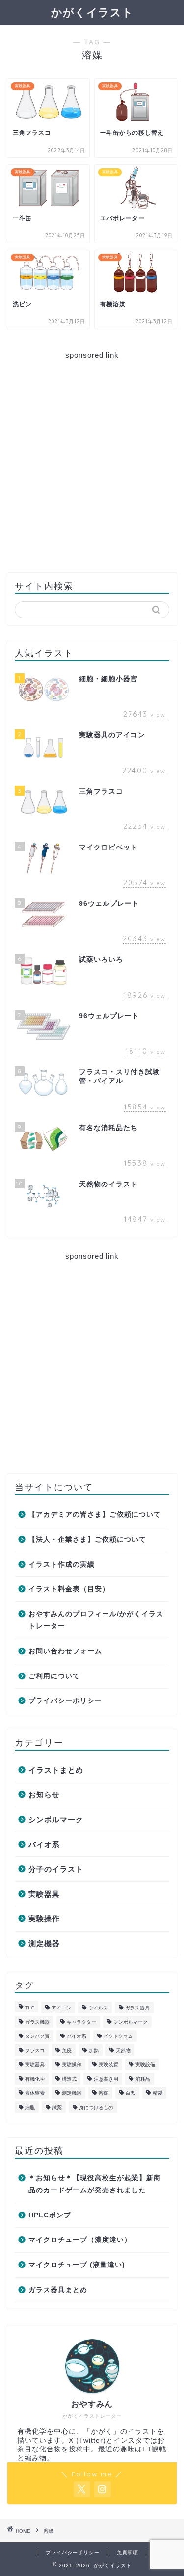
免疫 (67, 2050)
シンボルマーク (56, 1819)
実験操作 (44, 1919)
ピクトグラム (118, 2036)
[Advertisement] (92, 462)
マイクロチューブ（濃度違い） (80, 2240)
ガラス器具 (137, 2008)
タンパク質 (37, 2036)
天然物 (123, 2050)
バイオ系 (44, 1844)
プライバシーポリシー (65, 1701)
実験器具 (44, 1894)
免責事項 (128, 2553)
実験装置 (108, 2065)
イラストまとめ (56, 1770)
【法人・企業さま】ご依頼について (87, 1539)
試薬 (57, 2107)
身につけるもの (96, 2107)
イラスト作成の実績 (62, 1564)
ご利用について (54, 1676)
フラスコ (35, 2050)
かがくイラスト (92, 12)
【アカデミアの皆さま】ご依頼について (95, 1514)
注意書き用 (106, 2079)
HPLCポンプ (50, 2215)
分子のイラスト (56, 1869)
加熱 (94, 2050)
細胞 (30, 2107)
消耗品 (143, 2079)
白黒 (131, 2093)
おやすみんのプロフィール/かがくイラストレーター (96, 1620)
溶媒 (104, 2093)
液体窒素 (35, 2093)
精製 (158, 2093)
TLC (30, 2008)
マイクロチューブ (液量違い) (77, 2265)
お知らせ (44, 1794)
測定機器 (44, 1944)
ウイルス (98, 2008)
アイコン (61, 2008)
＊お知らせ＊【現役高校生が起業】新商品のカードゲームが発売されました (95, 2184)
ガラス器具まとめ (58, 2290)
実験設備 (145, 2065)
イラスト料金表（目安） (69, 1589)
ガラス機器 (37, 2022)
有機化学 (35, 2079)
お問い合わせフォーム (65, 1651)
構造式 (69, 2079)
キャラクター (81, 2022)
